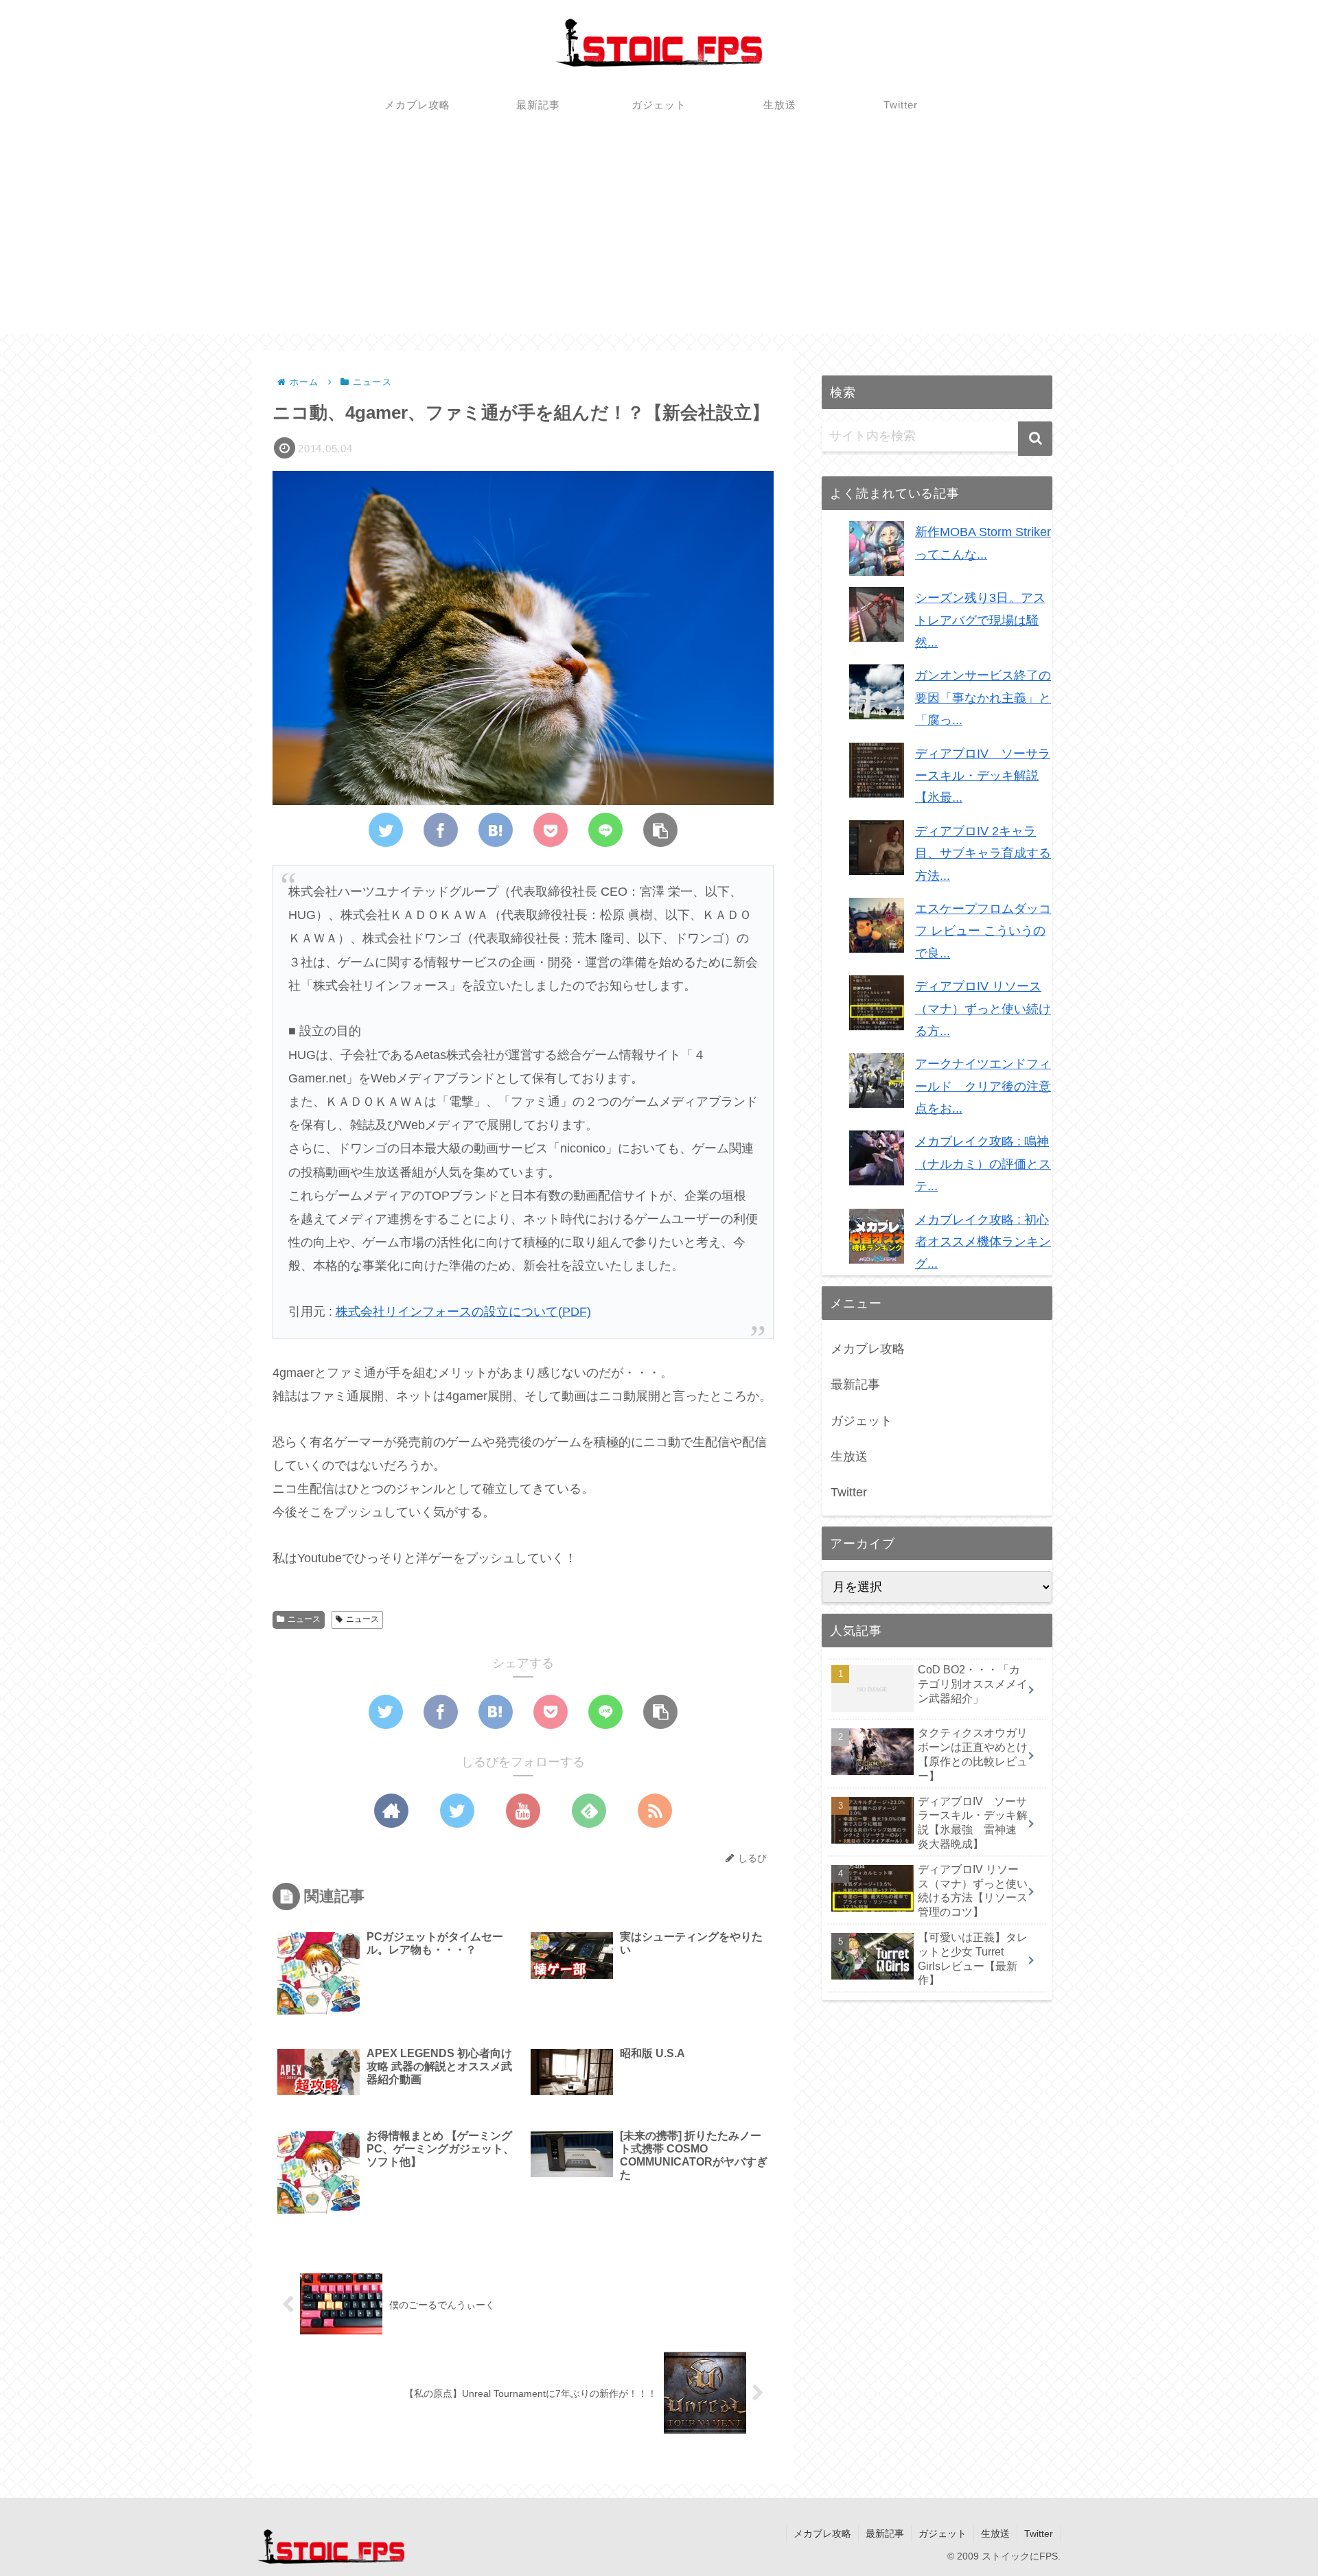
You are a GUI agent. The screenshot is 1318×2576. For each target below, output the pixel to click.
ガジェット (862, 1421)
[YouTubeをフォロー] (523, 1811)
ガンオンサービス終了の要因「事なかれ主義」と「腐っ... (983, 698)
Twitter (849, 1492)
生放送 (849, 1457)
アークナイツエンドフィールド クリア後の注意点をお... (983, 1086)
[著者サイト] (391, 1811)
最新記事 (855, 1384)
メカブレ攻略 (868, 1349)
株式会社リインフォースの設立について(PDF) (463, 1312)
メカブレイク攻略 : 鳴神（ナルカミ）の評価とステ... (983, 1164)
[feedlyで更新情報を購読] (589, 1811)
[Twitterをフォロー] (457, 1811)
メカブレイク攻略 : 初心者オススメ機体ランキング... (983, 1242)
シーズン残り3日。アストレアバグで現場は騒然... (980, 620)
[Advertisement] (659, 238)
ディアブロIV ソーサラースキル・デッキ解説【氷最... (983, 776)
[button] (1035, 439)
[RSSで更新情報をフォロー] (655, 1811)
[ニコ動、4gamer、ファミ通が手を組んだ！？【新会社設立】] (496, 830)
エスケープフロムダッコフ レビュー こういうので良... (983, 931)
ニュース (304, 1619)
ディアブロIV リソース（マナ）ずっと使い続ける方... (983, 1009)
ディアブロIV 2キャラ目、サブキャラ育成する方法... (983, 854)
